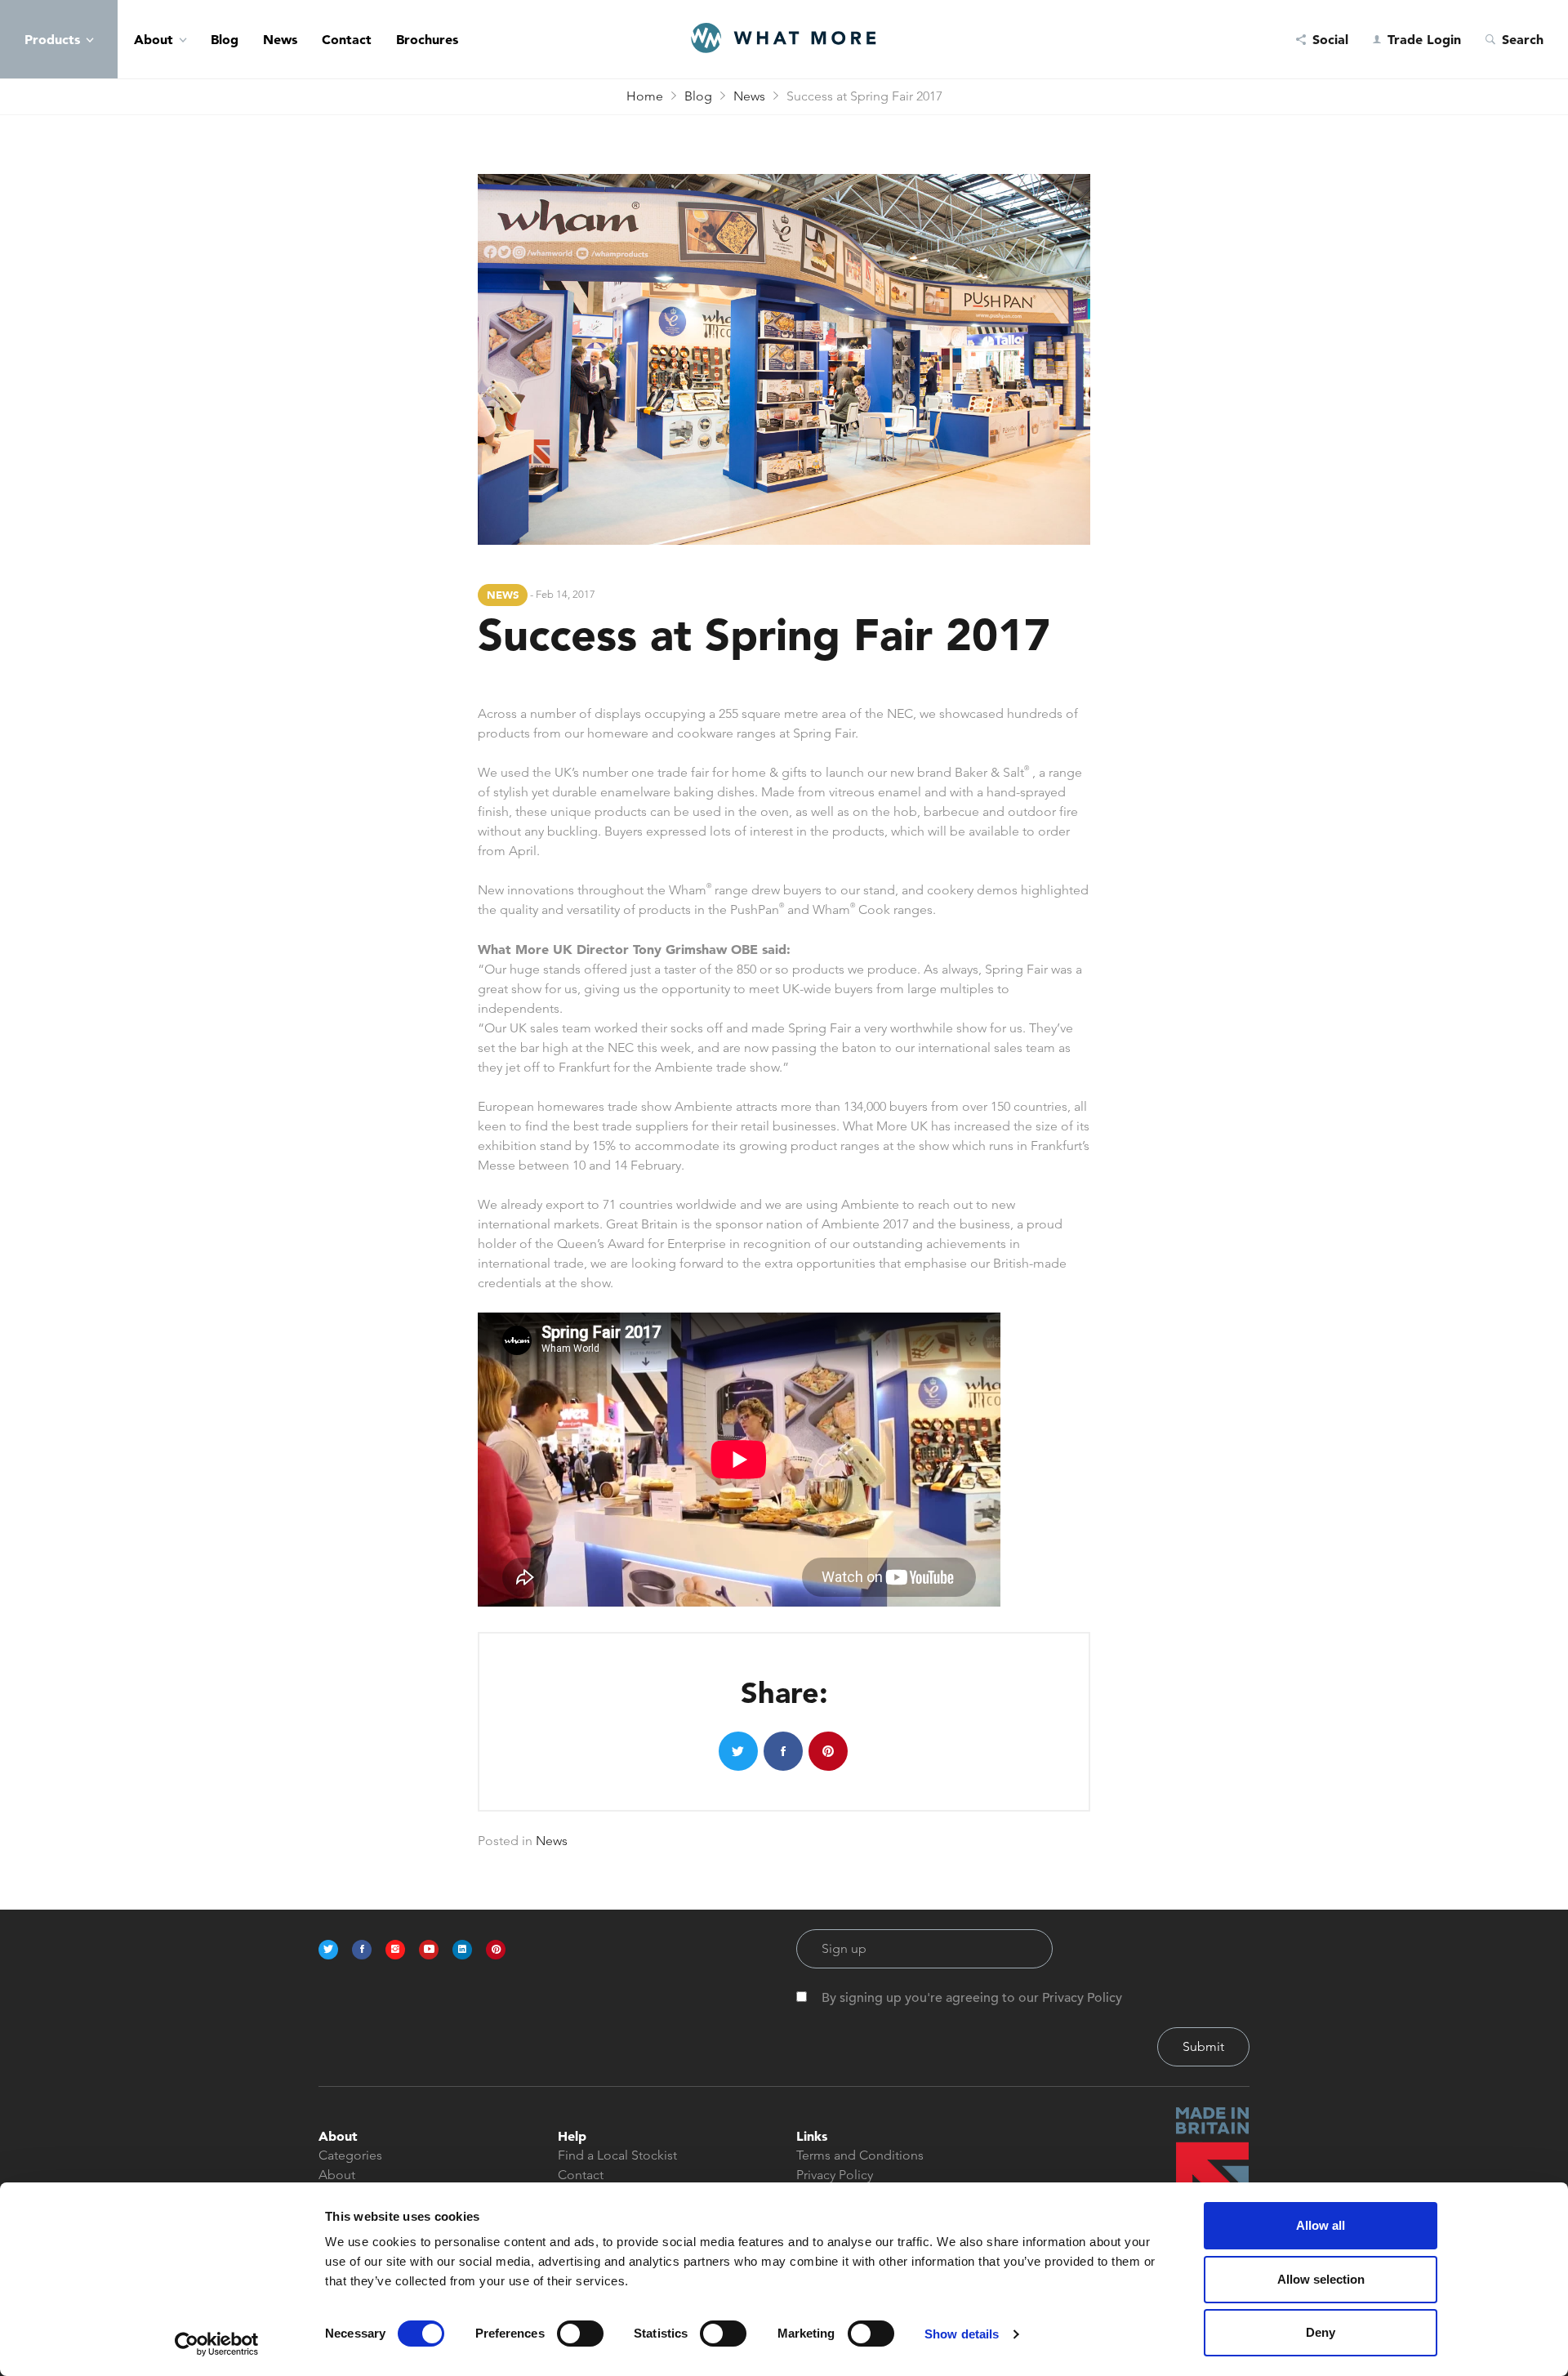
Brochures (427, 39)
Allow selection (1321, 2279)
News (280, 39)
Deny (1321, 2332)
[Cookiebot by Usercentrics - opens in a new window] (217, 2344)
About (154, 39)
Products (52, 39)
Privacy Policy (835, 2175)
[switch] (580, 2334)
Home (645, 96)
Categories (350, 2155)
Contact (347, 39)
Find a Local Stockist (617, 2155)
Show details (962, 2334)
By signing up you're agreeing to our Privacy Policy (972, 1998)
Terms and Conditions (860, 2155)
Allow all (1321, 2225)
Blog (225, 39)
